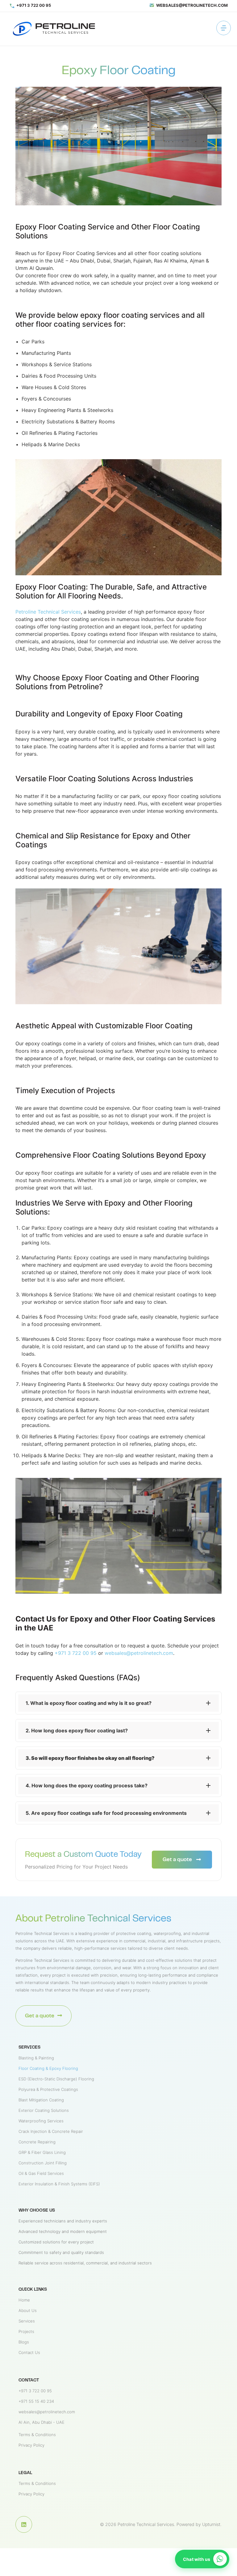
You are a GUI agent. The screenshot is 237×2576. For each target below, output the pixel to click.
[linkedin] (56, 29)
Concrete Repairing (37, 2142)
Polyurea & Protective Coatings (48, 2089)
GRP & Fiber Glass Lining (42, 2152)
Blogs (24, 2342)
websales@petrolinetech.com (139, 1653)
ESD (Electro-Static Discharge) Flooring (56, 2079)
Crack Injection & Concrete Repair (51, 2131)
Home (24, 2300)
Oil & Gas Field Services (41, 2173)
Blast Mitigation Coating (41, 2100)
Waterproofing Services (41, 2121)
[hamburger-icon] (221, 29)
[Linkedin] (24, 2524)
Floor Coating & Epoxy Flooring (48, 2068)
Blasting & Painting (36, 2058)
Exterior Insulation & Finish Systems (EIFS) (59, 2184)
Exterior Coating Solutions (44, 2110)
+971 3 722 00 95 (76, 1653)
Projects (26, 2331)
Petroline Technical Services (48, 612)
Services (27, 2321)
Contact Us (29, 2352)
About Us (28, 2310)
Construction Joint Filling (43, 2163)
